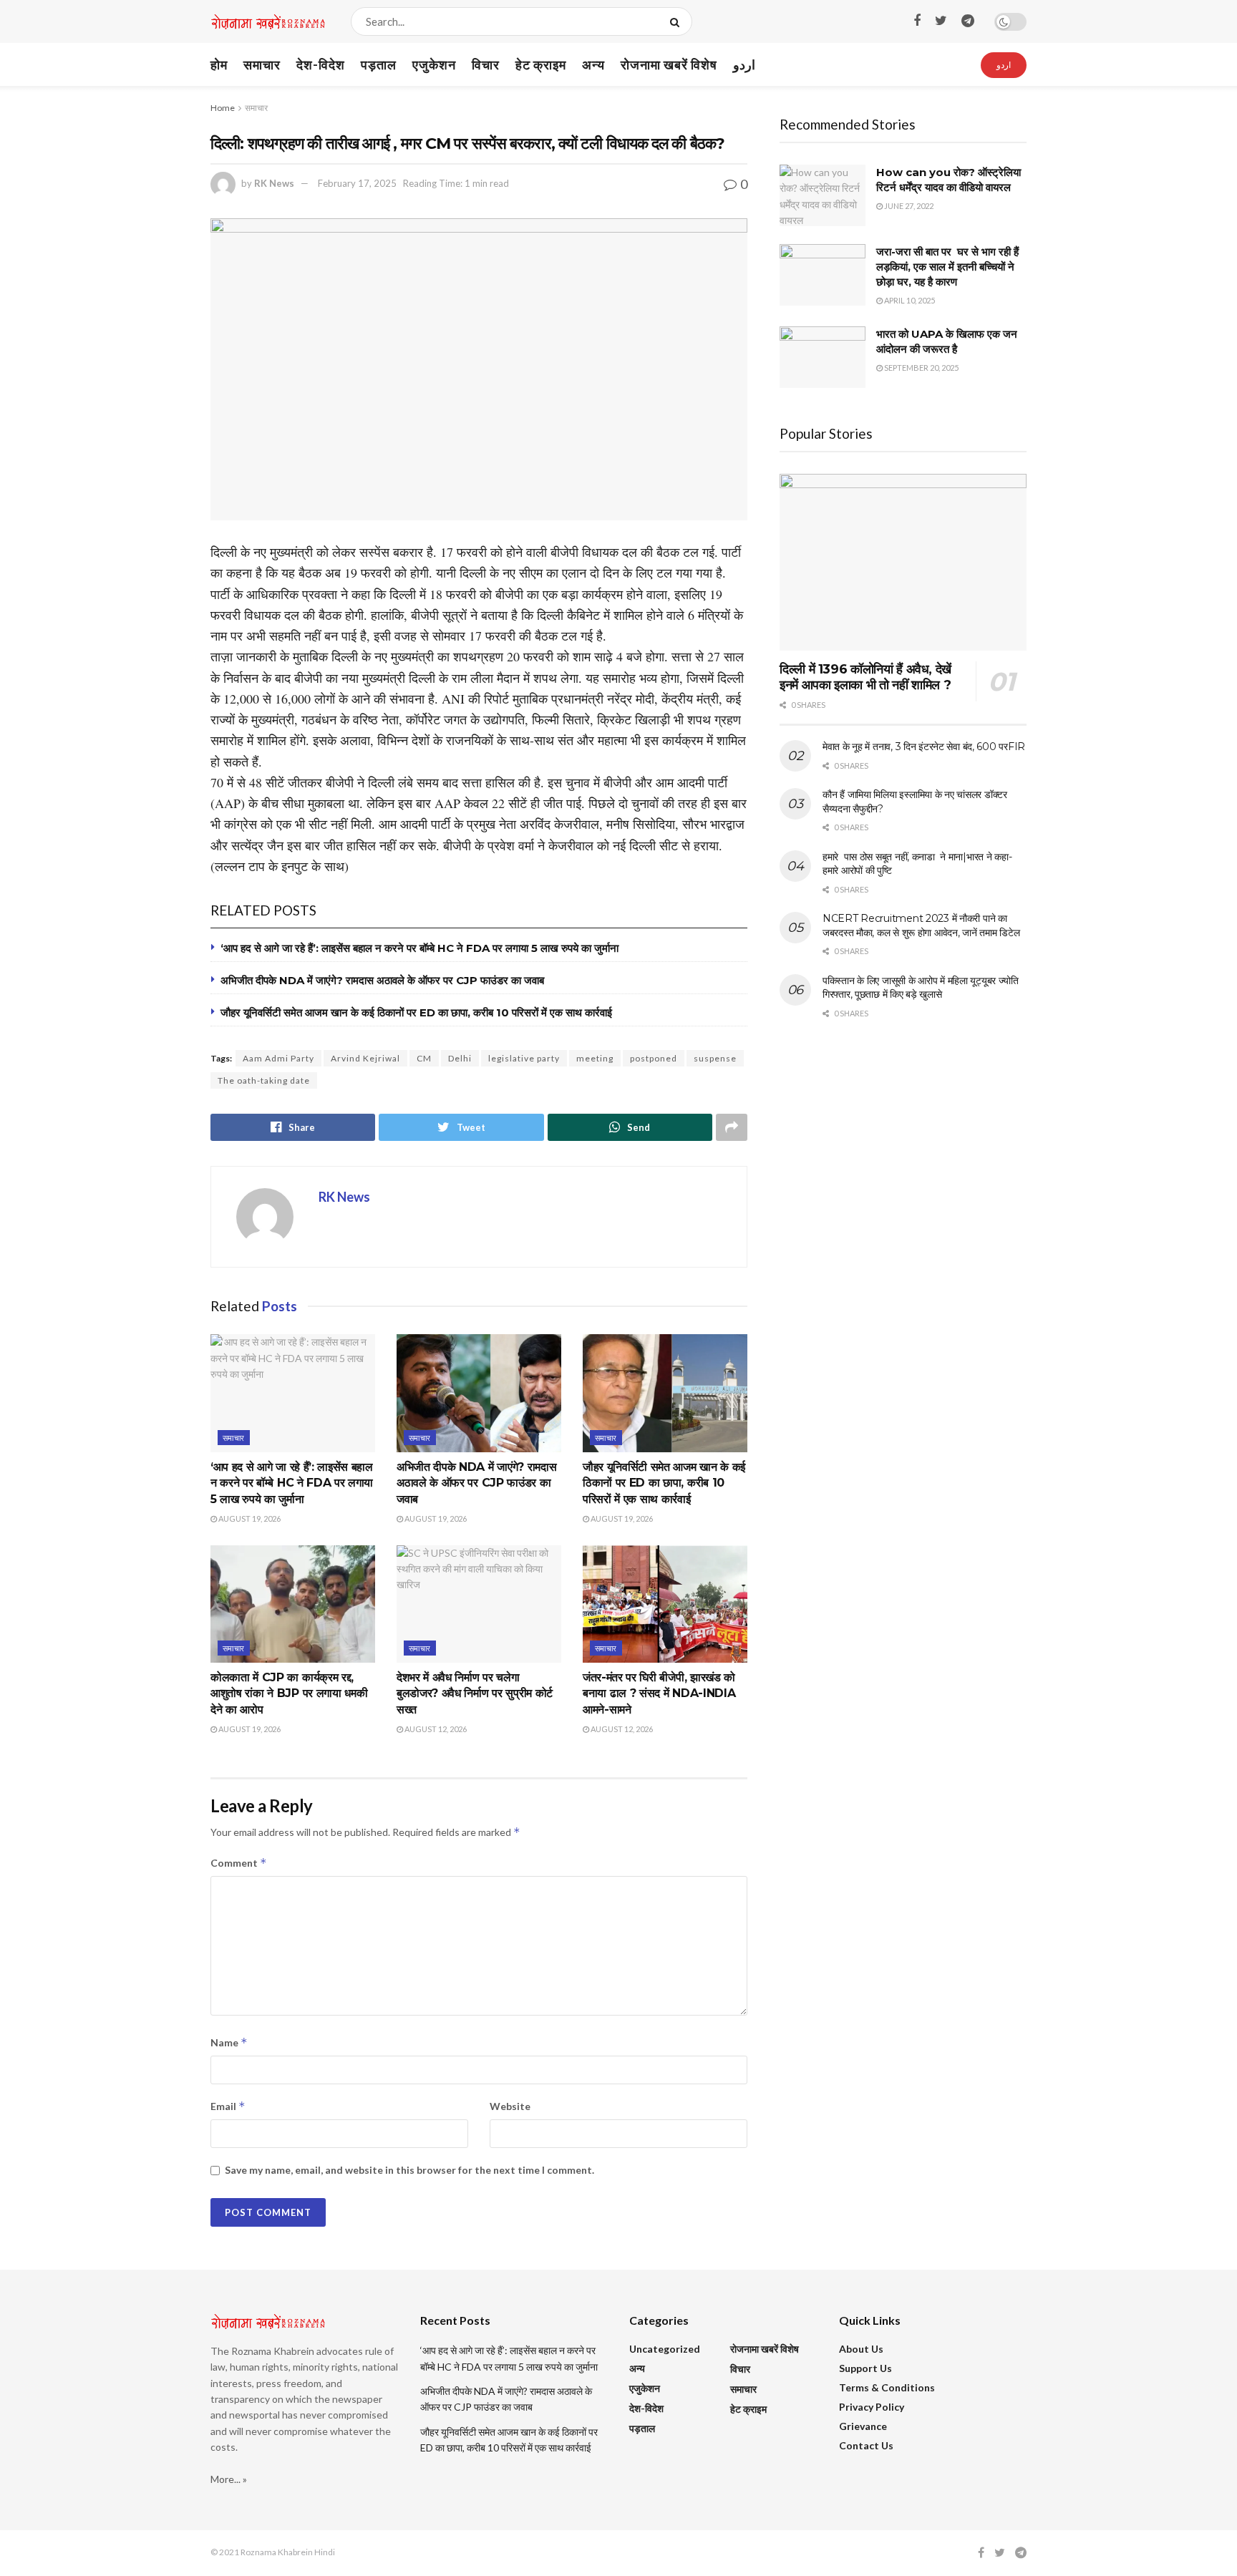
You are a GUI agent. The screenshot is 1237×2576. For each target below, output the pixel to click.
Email (228, 2106)
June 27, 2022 (908, 206)
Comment (239, 1863)
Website (510, 2106)
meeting (595, 1058)
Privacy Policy (872, 2407)
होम (219, 64)
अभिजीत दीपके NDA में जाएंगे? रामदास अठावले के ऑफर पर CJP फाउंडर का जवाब (382, 980)
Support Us (865, 2368)
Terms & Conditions (887, 2387)
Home (223, 108)
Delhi (460, 1058)
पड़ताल (379, 64)
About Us (861, 2349)
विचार (486, 64)
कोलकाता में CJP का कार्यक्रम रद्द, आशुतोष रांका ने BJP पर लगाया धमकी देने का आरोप (289, 1693)
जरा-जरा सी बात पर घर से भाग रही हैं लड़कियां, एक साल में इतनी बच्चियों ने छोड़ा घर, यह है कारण (947, 267)
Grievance (863, 2426)
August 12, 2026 (435, 1729)
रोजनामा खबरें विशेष (669, 64)
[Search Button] (678, 21)
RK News (274, 183)
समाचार (262, 64)
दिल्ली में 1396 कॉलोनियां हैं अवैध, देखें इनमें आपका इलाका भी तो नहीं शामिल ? (865, 677)
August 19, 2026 (249, 1518)
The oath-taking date (264, 1080)
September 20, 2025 (921, 368)
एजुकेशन (434, 64)
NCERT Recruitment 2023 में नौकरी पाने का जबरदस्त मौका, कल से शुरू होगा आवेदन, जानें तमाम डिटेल (921, 925)
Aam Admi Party (278, 1058)
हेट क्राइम (541, 64)
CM (424, 1058)
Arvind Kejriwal (365, 1058)
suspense (715, 1058)
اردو (744, 64)
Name (229, 2042)
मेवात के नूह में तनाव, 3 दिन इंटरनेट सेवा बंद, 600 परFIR (924, 747)
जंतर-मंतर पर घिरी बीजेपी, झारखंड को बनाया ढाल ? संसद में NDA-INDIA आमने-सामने (659, 1693)
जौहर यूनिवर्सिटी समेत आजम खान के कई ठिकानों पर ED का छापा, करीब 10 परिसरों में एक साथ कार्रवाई (416, 1012)
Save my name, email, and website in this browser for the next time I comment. (409, 2170)
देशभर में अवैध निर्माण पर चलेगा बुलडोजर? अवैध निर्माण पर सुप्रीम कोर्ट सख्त (475, 1693)
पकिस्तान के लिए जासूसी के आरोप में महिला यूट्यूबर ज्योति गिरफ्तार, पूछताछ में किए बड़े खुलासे (921, 988)
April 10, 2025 (909, 300)
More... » (229, 2479)
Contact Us (866, 2445)
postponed (654, 1058)
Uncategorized (665, 2349)
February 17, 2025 (357, 183)
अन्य (593, 64)
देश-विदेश (321, 64)
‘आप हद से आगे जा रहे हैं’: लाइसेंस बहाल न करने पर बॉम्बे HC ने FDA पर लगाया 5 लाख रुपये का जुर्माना (419, 948)
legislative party (524, 1058)
